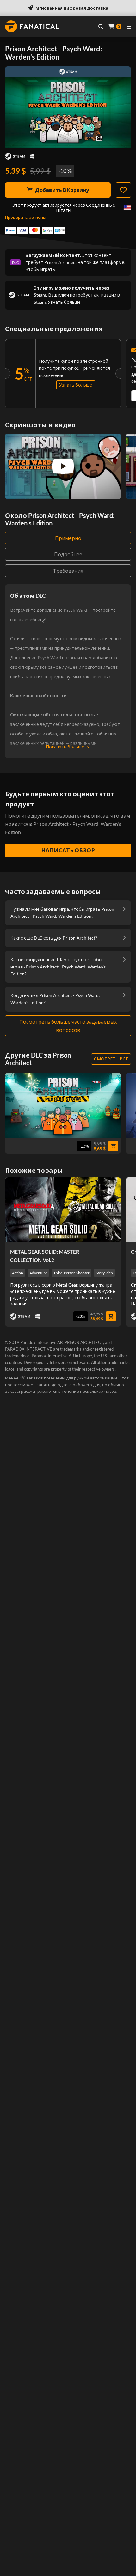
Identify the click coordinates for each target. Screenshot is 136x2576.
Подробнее (68, 554)
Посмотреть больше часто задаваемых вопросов (68, 1026)
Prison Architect (61, 262)
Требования (68, 571)
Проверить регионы (26, 217)
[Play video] (63, 466)
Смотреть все (111, 1059)
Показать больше (65, 747)
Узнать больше (64, 302)
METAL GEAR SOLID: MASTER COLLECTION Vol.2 (45, 1256)
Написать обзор (68, 850)
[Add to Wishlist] (123, 190)
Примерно (68, 538)
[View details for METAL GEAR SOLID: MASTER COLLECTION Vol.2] (63, 1210)
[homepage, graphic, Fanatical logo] (32, 26)
